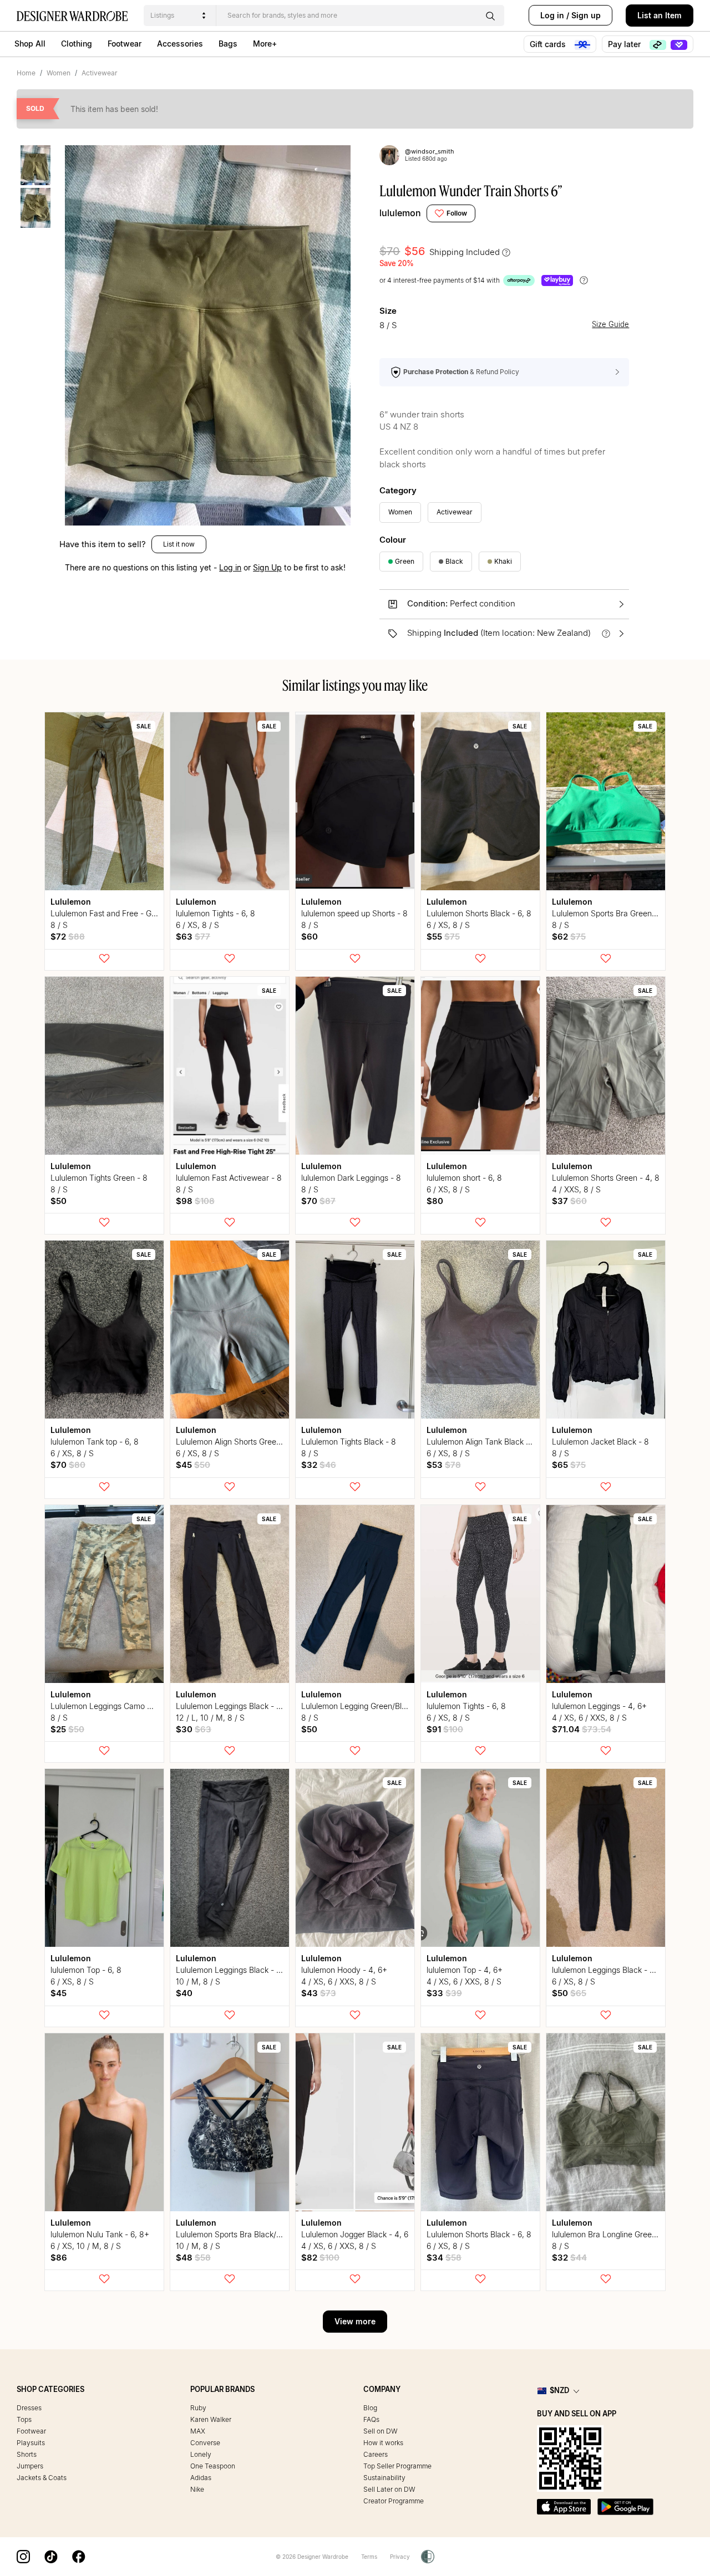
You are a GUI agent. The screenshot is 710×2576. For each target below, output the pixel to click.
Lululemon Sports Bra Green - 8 (608, 913)
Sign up (586, 15)
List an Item (660, 15)
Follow (457, 213)
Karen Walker (211, 2419)
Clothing (77, 44)
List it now (179, 544)
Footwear (125, 44)
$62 (569, 937)
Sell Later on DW (389, 2489)
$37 (569, 1201)
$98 (195, 1201)
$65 (569, 1465)
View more (355, 2321)
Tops (24, 2419)
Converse (205, 2443)
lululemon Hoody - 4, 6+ (344, 1970)
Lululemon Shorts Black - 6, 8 (479, 913)
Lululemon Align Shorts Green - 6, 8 (239, 1442)
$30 (194, 1729)
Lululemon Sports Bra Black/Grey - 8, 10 (247, 2234)
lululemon (400, 213)
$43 (319, 1993)
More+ (265, 44)
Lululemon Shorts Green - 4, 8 (606, 1178)
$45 (193, 1465)
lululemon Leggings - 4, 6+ (599, 1706)
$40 (184, 1993)
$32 (319, 1465)
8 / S (59, 925)
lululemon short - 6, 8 (464, 1178)
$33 (444, 1993)
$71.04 (582, 1729)
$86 (59, 2258)
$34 (444, 2258)
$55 (443, 937)
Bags (228, 44)
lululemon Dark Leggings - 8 (351, 1178)
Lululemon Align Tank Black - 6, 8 (486, 1442)
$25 (67, 1729)
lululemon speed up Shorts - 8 (354, 913)
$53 (444, 1465)
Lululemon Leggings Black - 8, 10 (235, 1706)
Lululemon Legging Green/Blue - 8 (362, 1706)
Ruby (198, 2408)
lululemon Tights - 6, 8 (215, 913)
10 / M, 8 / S (198, 1981)
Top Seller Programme (397, 2466)
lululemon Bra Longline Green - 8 (610, 2234)
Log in (552, 15)
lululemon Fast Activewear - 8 (229, 1178)
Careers (376, 2454)
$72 (68, 937)
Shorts (27, 2454)
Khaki (503, 561)
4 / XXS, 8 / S (576, 1189)
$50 (59, 1201)
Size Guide (610, 325)
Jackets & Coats (42, 2478)
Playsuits (31, 2443)
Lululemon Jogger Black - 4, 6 (355, 2234)
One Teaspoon (213, 2466)
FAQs (371, 2419)
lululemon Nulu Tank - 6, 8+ (100, 2234)
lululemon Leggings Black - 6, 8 (608, 1970)
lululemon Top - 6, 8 (86, 1970)
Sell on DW (381, 2431)
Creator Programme (394, 2501)
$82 (320, 2258)
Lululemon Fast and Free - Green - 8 (115, 913)
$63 (193, 937)
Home (26, 73)
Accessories (180, 44)
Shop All (30, 44)
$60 (310, 937)
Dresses (29, 2408)
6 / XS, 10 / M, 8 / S (86, 2246)
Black (454, 561)
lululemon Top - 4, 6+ (465, 1970)
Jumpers (30, 2466)
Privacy (400, 2557)
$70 (318, 1201)
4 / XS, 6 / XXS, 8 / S (589, 1718)
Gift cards (549, 44)
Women (59, 73)
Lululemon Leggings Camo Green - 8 (116, 1706)
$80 (435, 1201)
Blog (370, 2408)
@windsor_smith (430, 151)
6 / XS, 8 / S (197, 925)
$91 (445, 1729)
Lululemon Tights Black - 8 (349, 1442)
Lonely (201, 2454)
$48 (193, 2258)
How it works (383, 2443)
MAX (198, 2431)
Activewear (100, 73)
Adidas (201, 2478)
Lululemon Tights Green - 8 (99, 1178)
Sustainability (384, 2478)
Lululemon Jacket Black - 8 (600, 1442)
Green (405, 561)
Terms (369, 2557)
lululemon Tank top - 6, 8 (95, 1442)
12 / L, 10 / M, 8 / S (210, 1718)
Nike (197, 2489)
